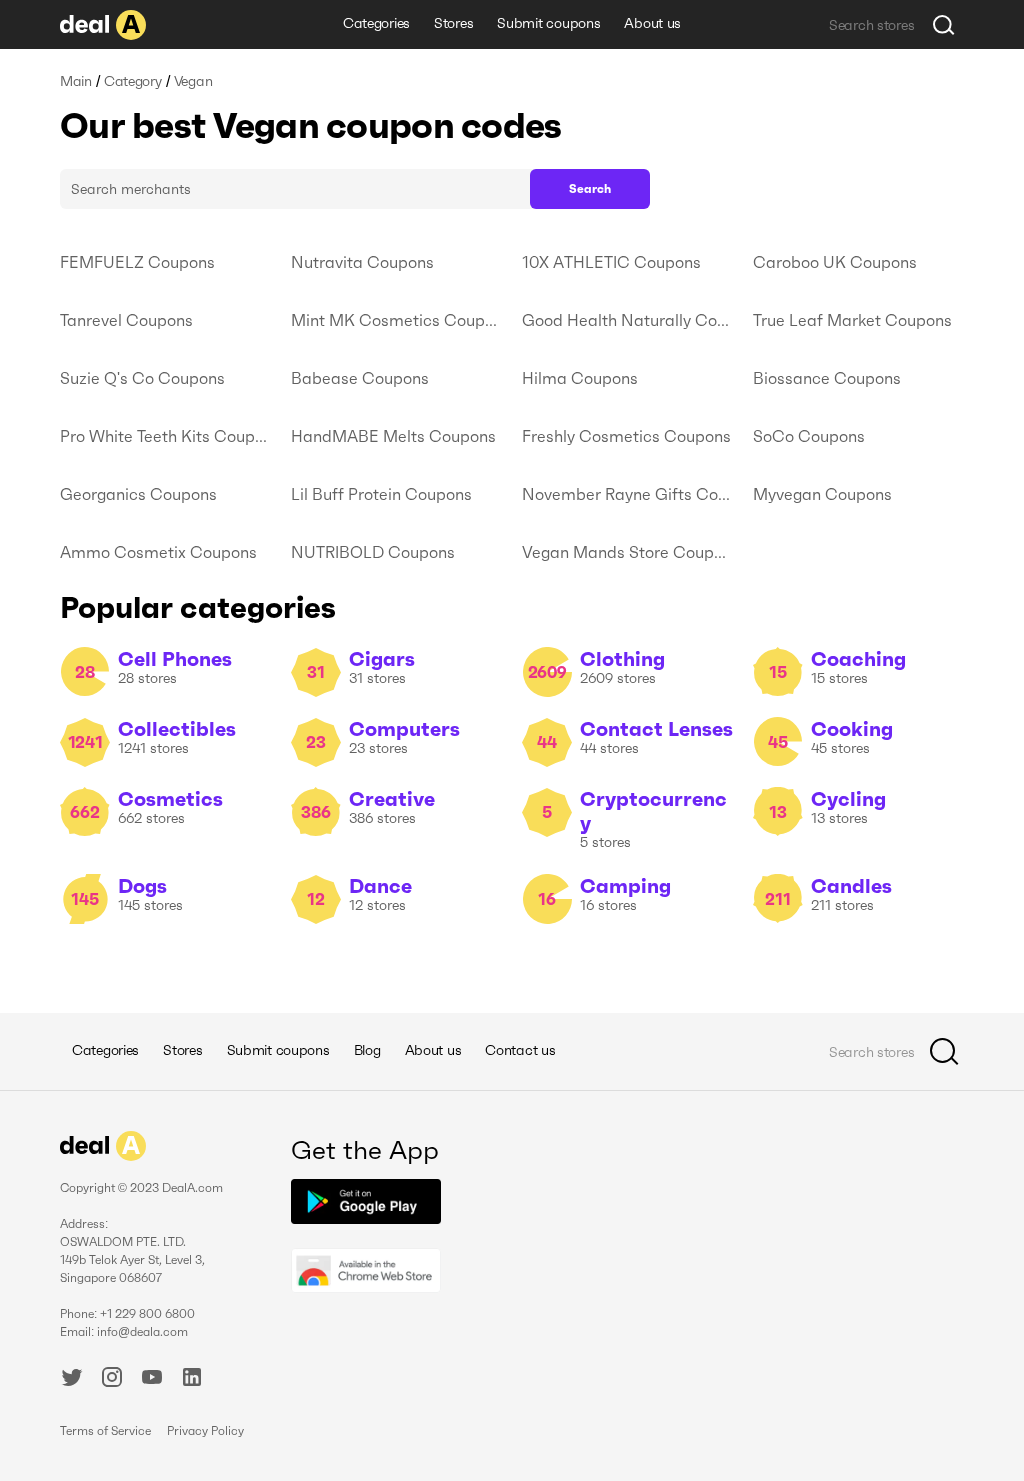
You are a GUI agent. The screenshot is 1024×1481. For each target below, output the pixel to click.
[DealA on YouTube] (152, 1380)
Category (133, 81)
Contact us (520, 1050)
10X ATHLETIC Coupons (611, 262)
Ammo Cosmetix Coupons (158, 552)
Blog (367, 1050)
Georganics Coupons (138, 494)
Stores (453, 23)
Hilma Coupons (580, 378)
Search (590, 188)
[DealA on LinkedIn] (192, 1380)
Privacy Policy (205, 1430)
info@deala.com (142, 1331)
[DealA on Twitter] (72, 1380)
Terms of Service (105, 1430)
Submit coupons (548, 23)
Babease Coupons (360, 378)
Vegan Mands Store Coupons (627, 552)
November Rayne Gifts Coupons (627, 494)
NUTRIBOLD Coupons (373, 552)
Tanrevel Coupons (126, 320)
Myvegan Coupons (822, 494)
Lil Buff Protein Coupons (381, 494)
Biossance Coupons (827, 378)
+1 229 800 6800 (147, 1313)
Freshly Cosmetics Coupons (626, 436)
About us (652, 23)
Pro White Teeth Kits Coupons (165, 436)
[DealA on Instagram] (112, 1380)
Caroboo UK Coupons (835, 262)
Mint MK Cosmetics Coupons (396, 320)
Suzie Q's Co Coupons (142, 378)
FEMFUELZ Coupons (137, 262)
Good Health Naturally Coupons (627, 320)
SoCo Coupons (809, 436)
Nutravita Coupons (362, 262)
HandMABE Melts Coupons (393, 436)
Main (76, 81)
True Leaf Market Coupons (852, 320)
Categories (376, 23)
